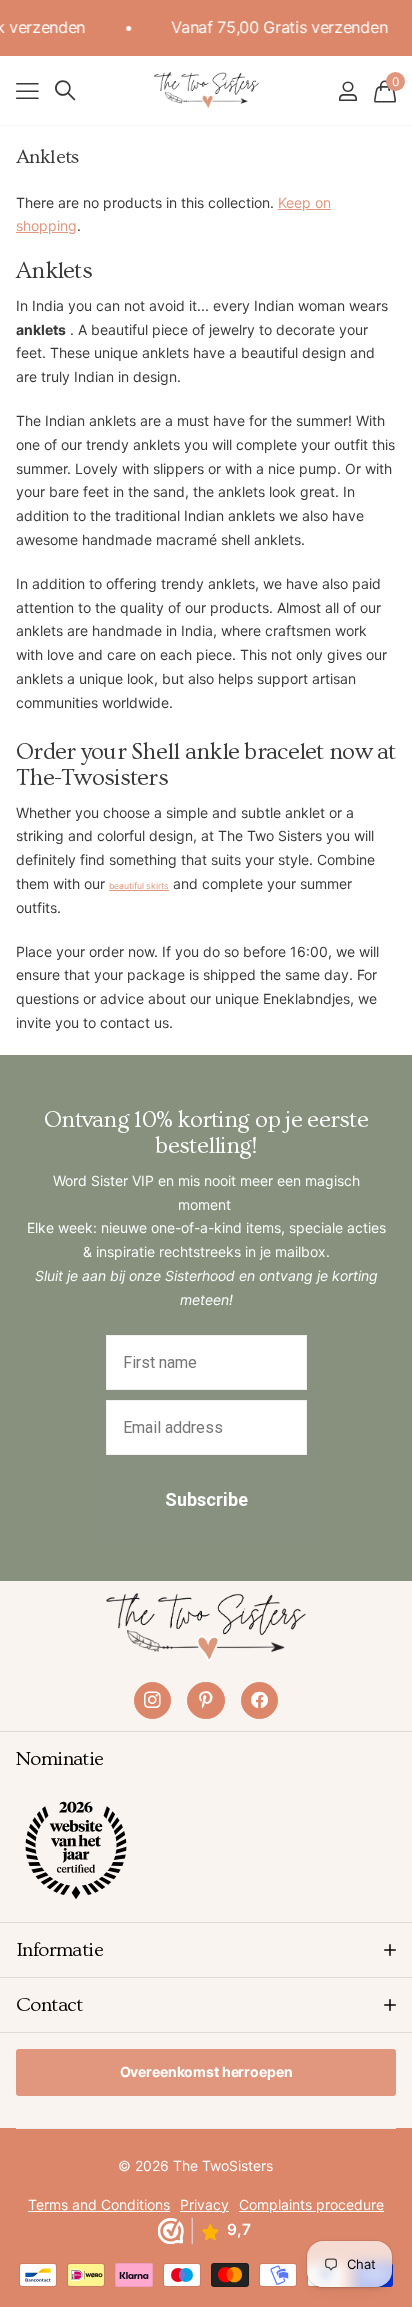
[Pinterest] (205, 1700)
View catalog (27, 90)
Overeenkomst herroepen (206, 2071)
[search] (65, 90)
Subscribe (206, 1499)
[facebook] (259, 1700)
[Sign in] (347, 91)
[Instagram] (152, 1700)
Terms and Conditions (99, 2204)
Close (206, 1950)
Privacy (204, 2204)
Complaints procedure (311, 2204)
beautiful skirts (139, 886)
